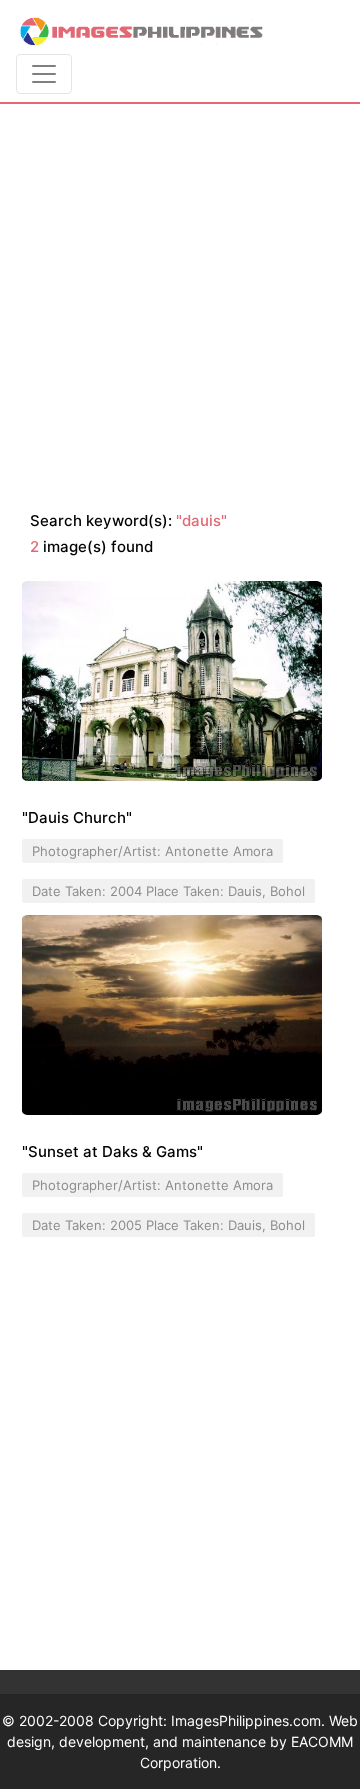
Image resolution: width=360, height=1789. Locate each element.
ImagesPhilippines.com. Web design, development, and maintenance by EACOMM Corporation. (182, 1741)
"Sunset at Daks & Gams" (112, 1151)
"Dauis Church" (77, 817)
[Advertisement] (180, 308)
